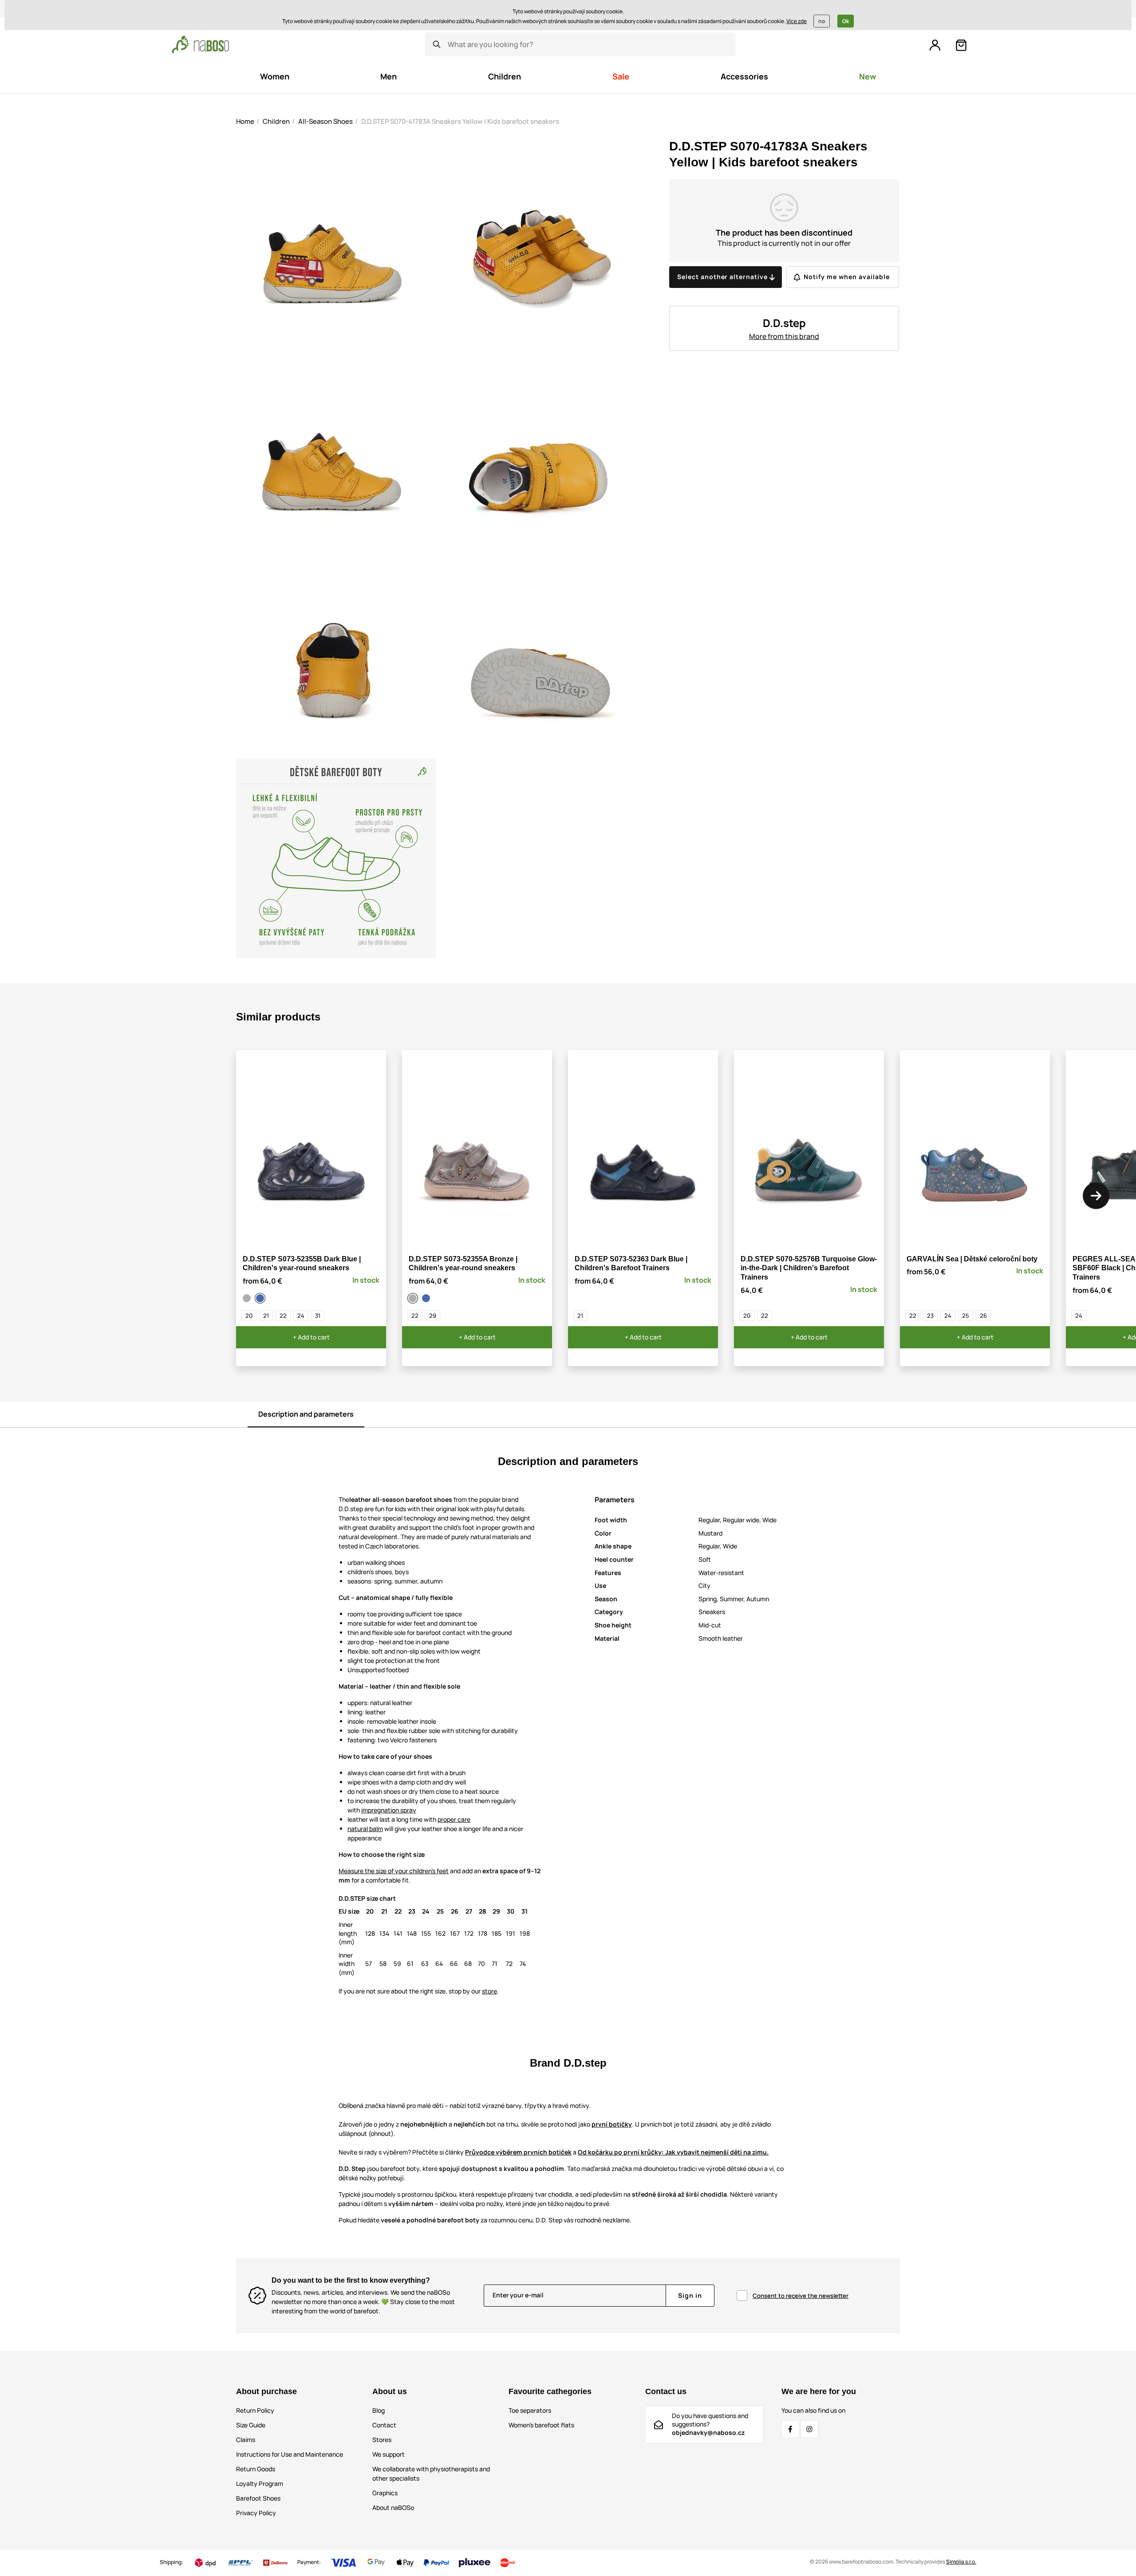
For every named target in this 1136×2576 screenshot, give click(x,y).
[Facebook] (790, 2429)
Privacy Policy (256, 2513)
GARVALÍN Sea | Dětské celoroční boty (972, 1259)
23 (930, 1316)
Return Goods (256, 2469)
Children (276, 121)
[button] (1096, 1196)
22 (283, 1316)
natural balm (365, 1829)
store (489, 1991)
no (822, 21)
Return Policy (255, 2410)
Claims (246, 2440)
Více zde (797, 21)
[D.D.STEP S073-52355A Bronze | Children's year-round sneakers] (248, 1298)
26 (983, 1316)
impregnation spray (389, 1810)
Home (245, 121)
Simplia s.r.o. (961, 2562)
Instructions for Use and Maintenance (290, 2454)
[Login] (935, 45)
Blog (379, 2410)
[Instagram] (809, 2429)
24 (301, 1316)
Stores (382, 2440)
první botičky (612, 2124)
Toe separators (530, 2410)
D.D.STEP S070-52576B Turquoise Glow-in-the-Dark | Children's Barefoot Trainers (809, 1268)
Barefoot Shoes (258, 2498)
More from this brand (784, 336)
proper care (454, 1819)
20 (249, 1316)
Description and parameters (306, 1414)
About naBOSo (393, 2507)
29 (433, 1316)
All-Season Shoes (325, 121)
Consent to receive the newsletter (801, 2296)
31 (318, 1316)
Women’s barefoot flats (541, 2425)
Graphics (385, 2493)
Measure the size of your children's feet (394, 1871)
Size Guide (251, 2425)
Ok (846, 21)
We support (389, 2454)
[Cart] (961, 45)
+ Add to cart (311, 1337)
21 (266, 1316)
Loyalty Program (260, 2483)
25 (966, 1316)
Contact (384, 2425)
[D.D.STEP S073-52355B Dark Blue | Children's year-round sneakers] (261, 1298)
